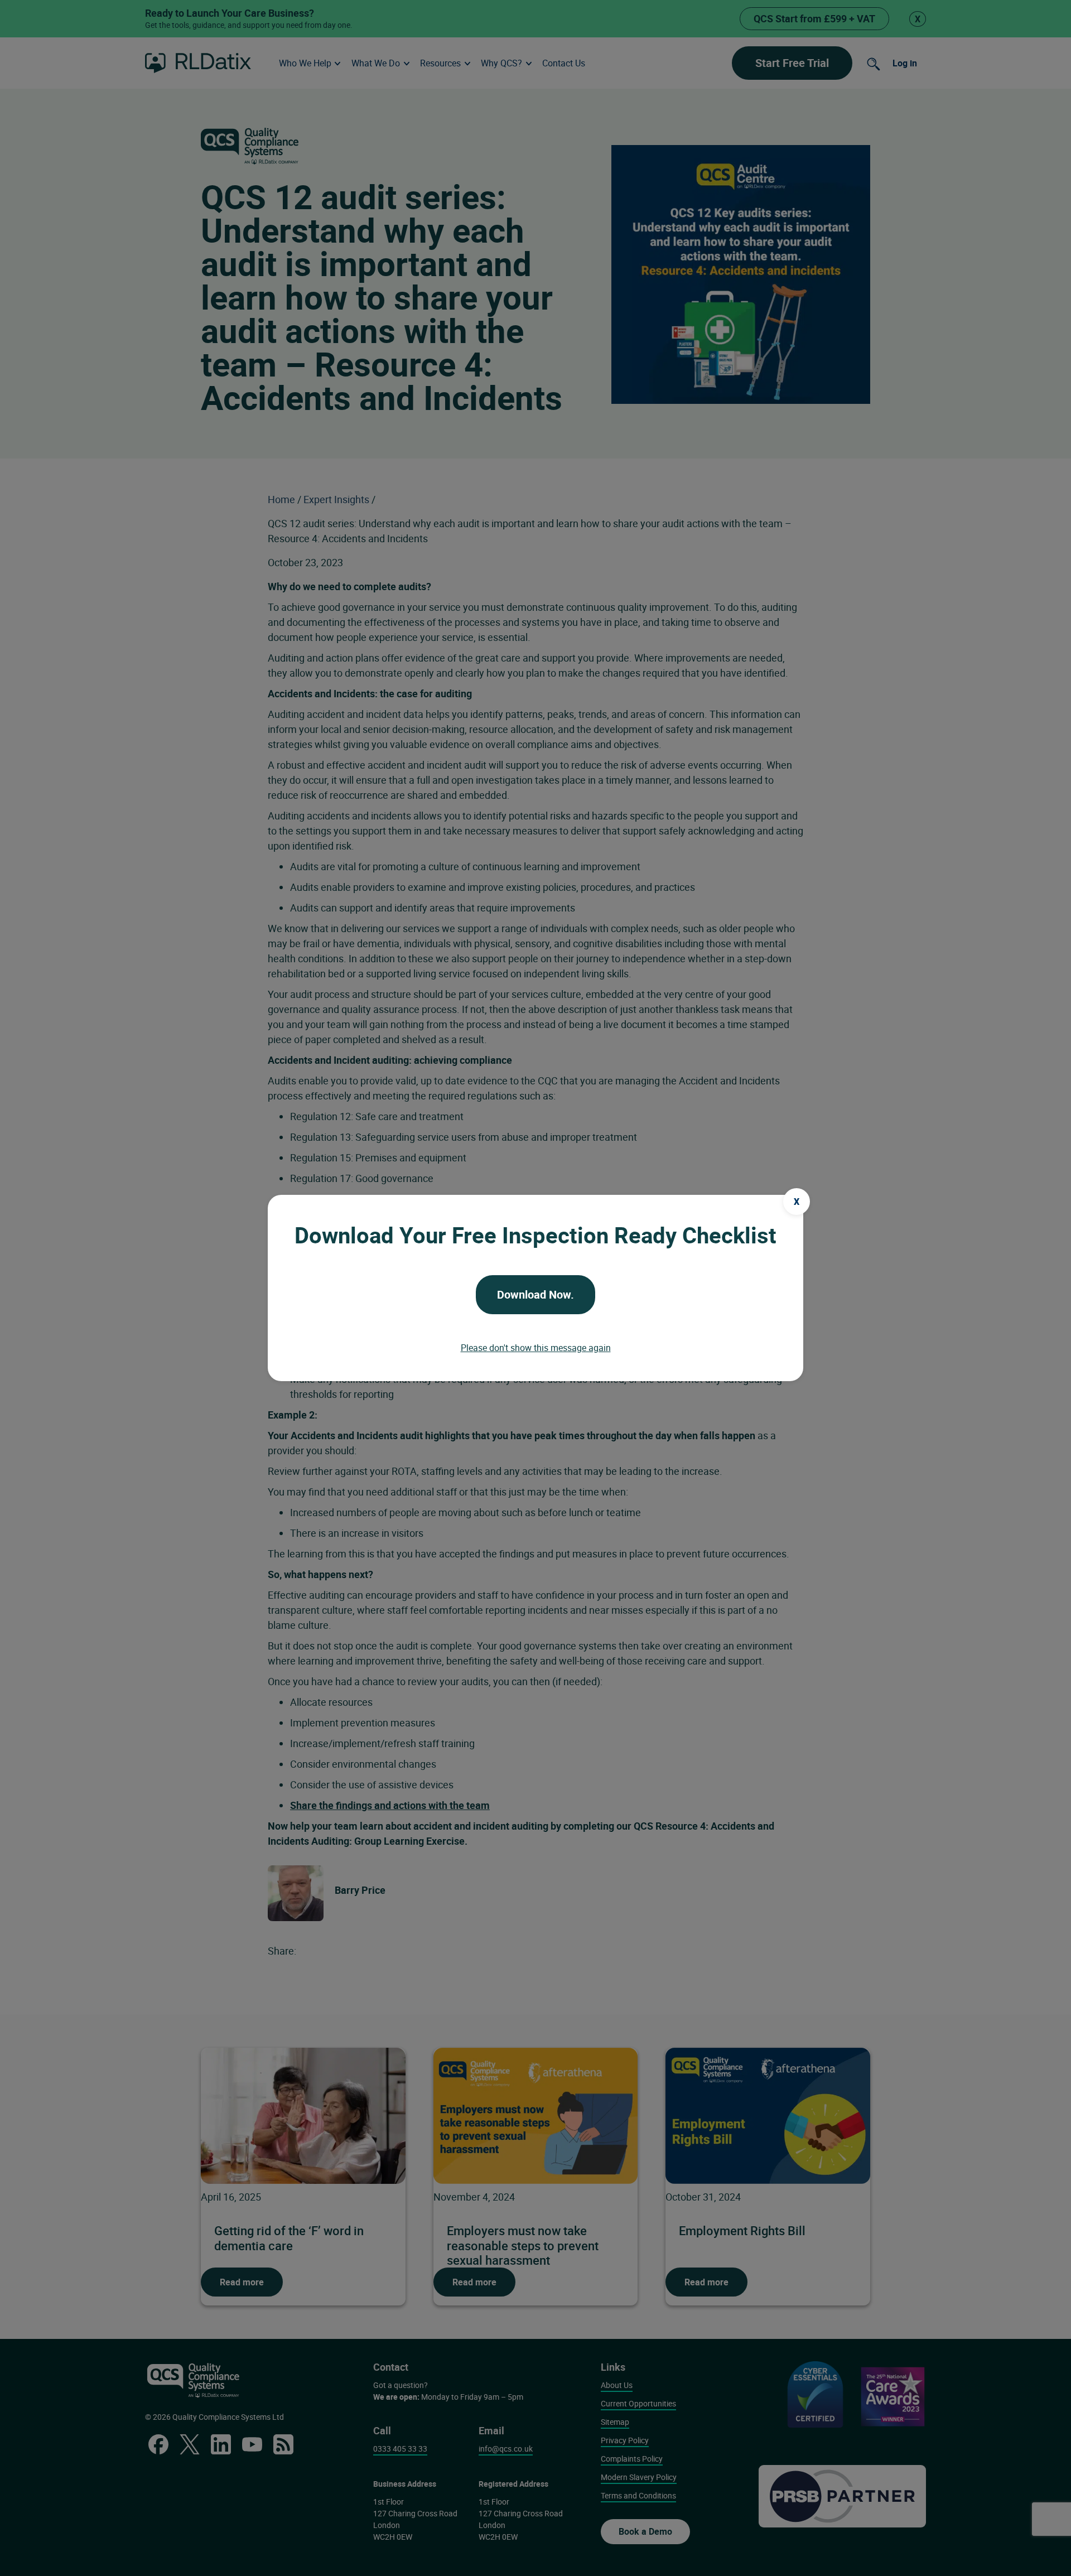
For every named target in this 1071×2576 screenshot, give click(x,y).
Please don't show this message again (536, 1348)
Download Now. (535, 1294)
